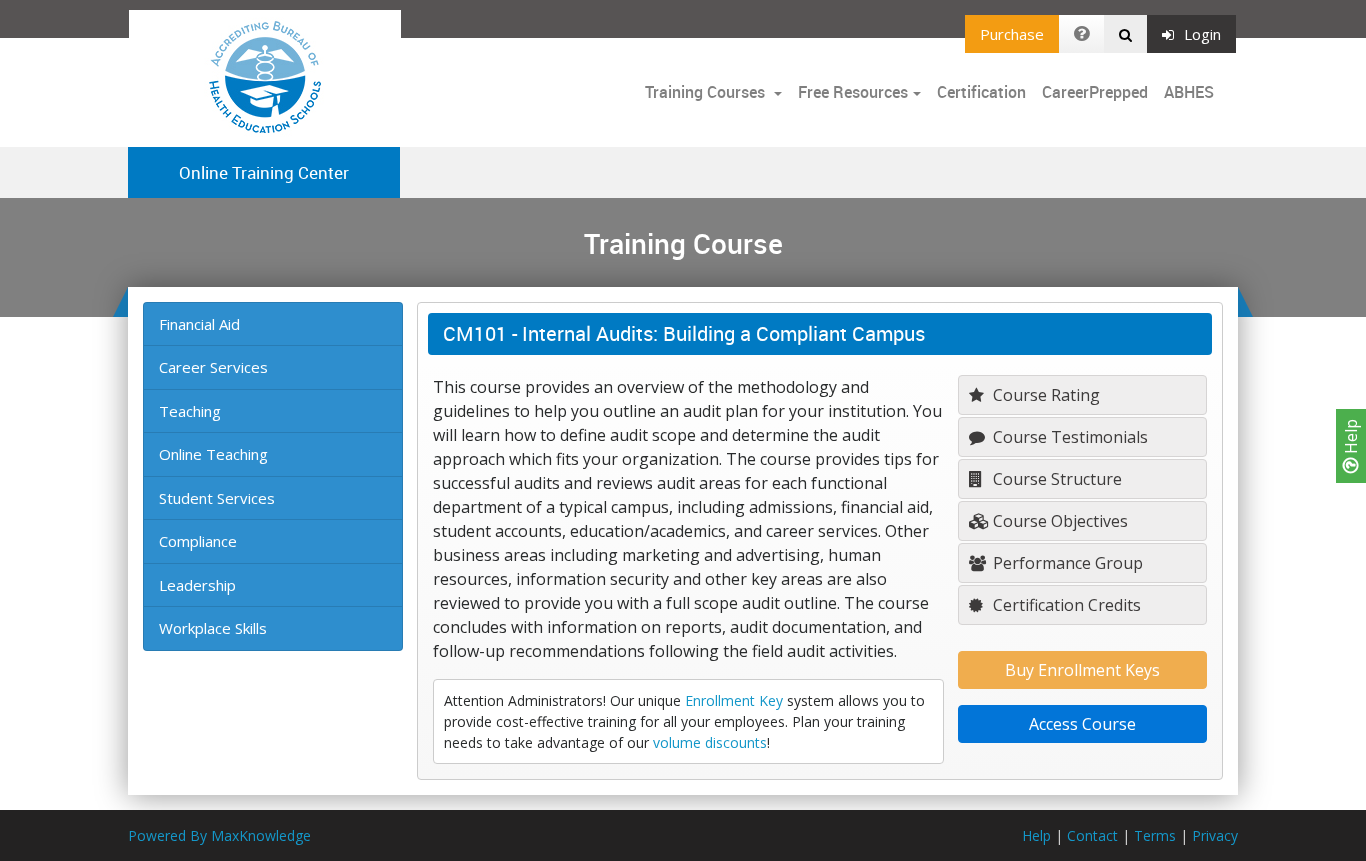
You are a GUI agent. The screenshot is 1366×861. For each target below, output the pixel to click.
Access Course (1082, 724)
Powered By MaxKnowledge (219, 835)
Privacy (1215, 835)
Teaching (190, 411)
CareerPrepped (1095, 92)
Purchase (1012, 34)
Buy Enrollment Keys (1082, 670)
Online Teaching (213, 454)
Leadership (197, 585)
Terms (1155, 835)
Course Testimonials (1068, 437)
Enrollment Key (734, 700)
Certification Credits (1065, 605)
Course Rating (1044, 395)
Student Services (217, 498)
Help (1351, 438)
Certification (981, 92)
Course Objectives (1058, 521)
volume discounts (710, 742)
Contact (1092, 835)
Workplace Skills (213, 628)
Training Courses (707, 92)
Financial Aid (199, 324)
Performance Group (1066, 563)
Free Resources (853, 92)
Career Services (213, 367)
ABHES (1189, 92)
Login (1202, 34)
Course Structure (1055, 479)
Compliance (198, 541)
